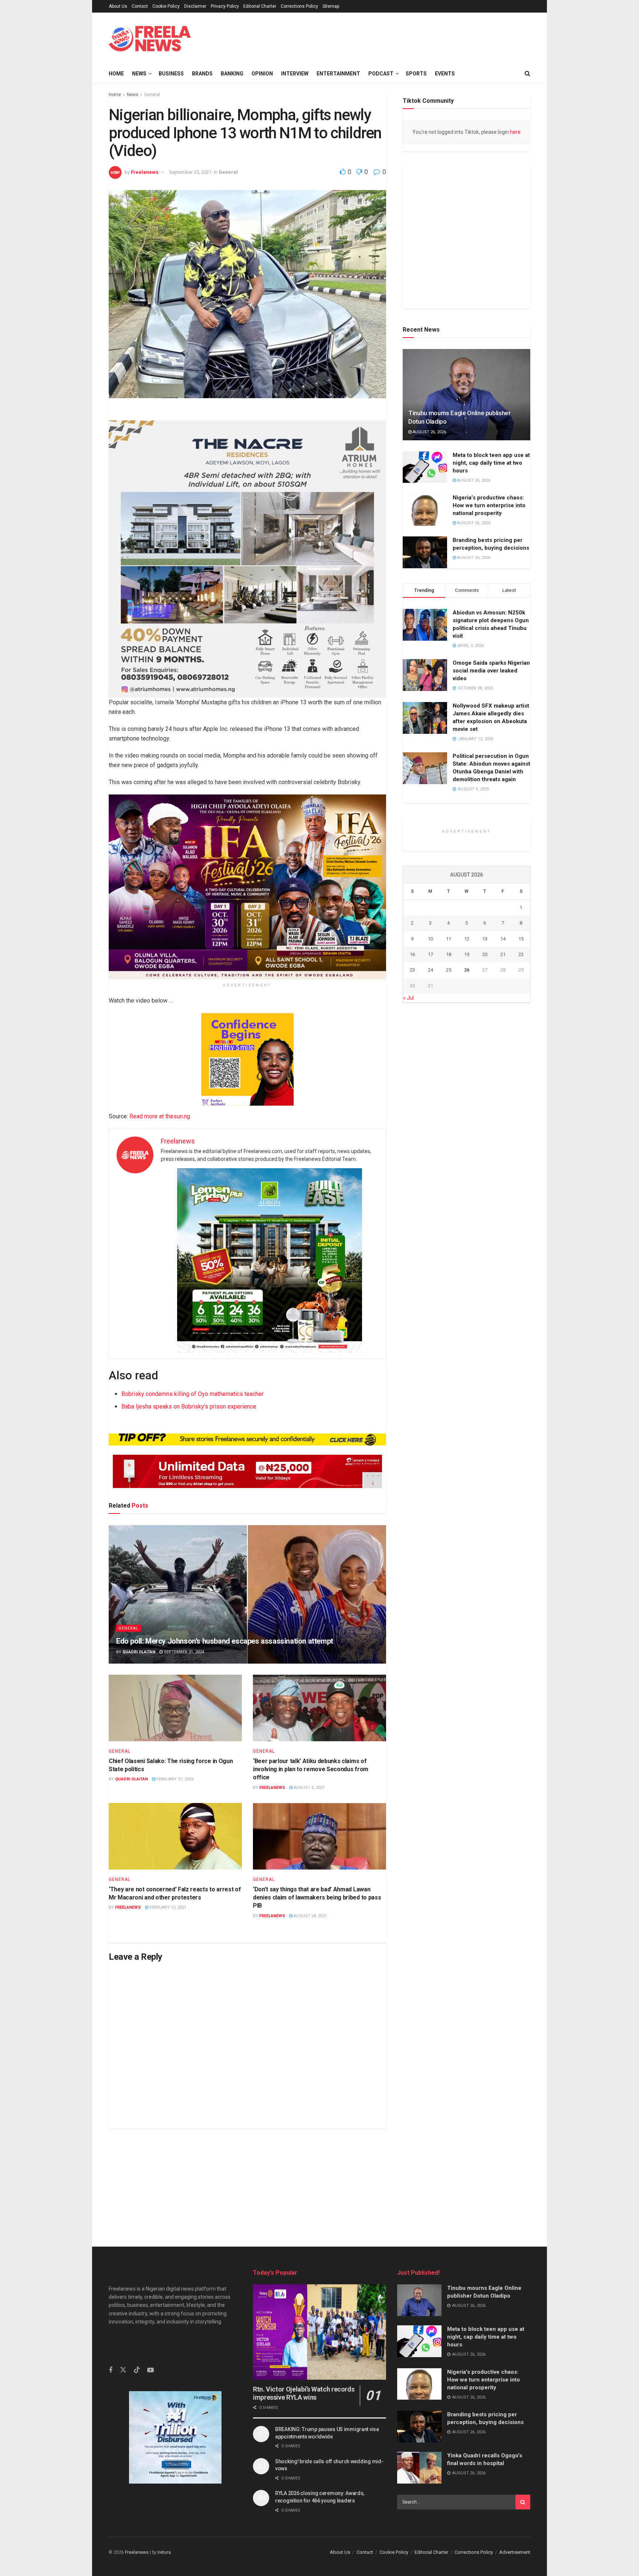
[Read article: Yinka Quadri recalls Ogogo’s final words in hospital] (419, 2468)
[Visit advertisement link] (466, 230)
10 (430, 939)
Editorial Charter (260, 6)
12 (467, 939)
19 (467, 954)
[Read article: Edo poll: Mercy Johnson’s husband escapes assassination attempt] (247, 1594)
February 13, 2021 (167, 1907)
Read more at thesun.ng (160, 1116)
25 (449, 970)
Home (116, 74)
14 (503, 939)
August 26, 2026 (429, 432)
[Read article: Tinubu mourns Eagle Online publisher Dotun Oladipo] (466, 395)
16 (412, 954)
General (152, 95)
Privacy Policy (225, 6)
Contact (140, 6)
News (139, 74)
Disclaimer (195, 6)
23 (412, 970)
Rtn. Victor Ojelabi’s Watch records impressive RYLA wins (304, 2393)
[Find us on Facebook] (111, 2370)
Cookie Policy (166, 6)
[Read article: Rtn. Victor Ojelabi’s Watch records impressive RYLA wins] (319, 2332)
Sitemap (331, 6)
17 (430, 954)
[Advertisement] (319, 2180)
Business (171, 74)
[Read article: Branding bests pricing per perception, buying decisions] (425, 553)
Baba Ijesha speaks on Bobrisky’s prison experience (189, 1406)
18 (449, 954)
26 (467, 970)
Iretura (164, 2552)
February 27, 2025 (174, 1779)
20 (485, 954)
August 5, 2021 (309, 1788)
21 (503, 954)
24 (430, 970)
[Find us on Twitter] (123, 2370)
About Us (118, 6)
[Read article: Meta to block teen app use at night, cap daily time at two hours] (425, 467)
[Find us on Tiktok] (137, 2370)
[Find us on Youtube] (151, 2370)
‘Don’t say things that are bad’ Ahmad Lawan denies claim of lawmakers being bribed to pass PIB (317, 1898)
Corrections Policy (299, 6)
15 (521, 939)
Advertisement (515, 2552)
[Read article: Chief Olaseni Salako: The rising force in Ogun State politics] (175, 1708)
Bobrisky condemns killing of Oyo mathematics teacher (192, 1394)
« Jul (408, 998)
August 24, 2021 (310, 1916)
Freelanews (145, 172)
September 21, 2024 (183, 1652)
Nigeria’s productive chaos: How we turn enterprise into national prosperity (489, 505)
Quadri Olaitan (139, 1652)
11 (449, 939)
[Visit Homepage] (150, 39)
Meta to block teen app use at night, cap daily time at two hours (491, 463)
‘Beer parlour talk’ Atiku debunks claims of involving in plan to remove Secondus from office (311, 1769)
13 (485, 939)
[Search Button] (523, 2502)
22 (521, 954)
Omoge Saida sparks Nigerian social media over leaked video (491, 671)
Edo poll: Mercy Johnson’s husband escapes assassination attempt (225, 1641)
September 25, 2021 (190, 172)
